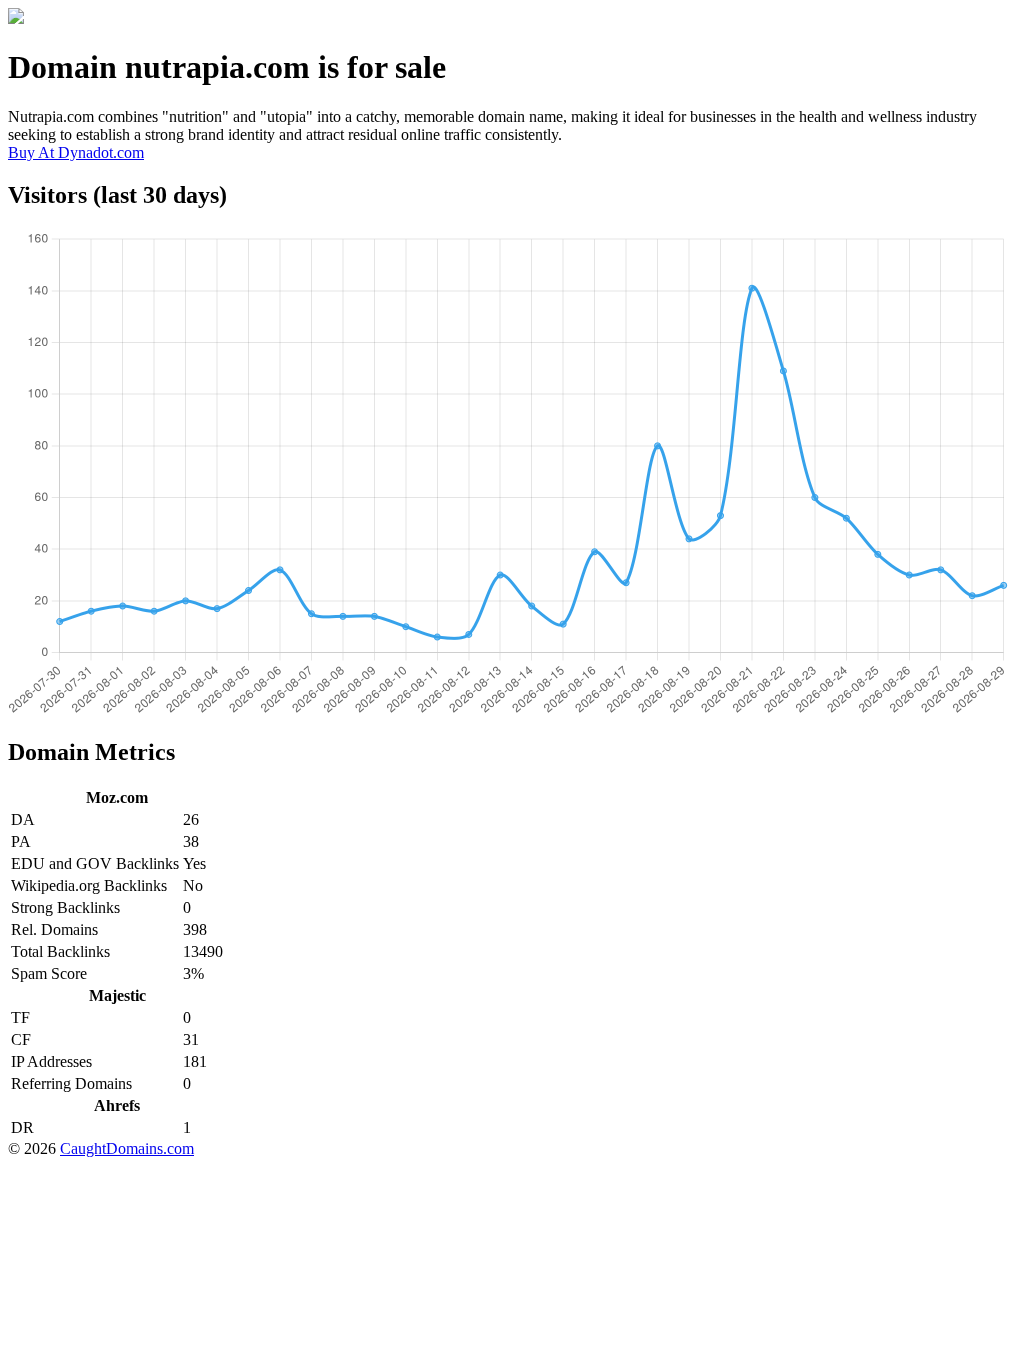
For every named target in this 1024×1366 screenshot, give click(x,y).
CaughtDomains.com (127, 1148)
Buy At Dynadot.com (76, 152)
